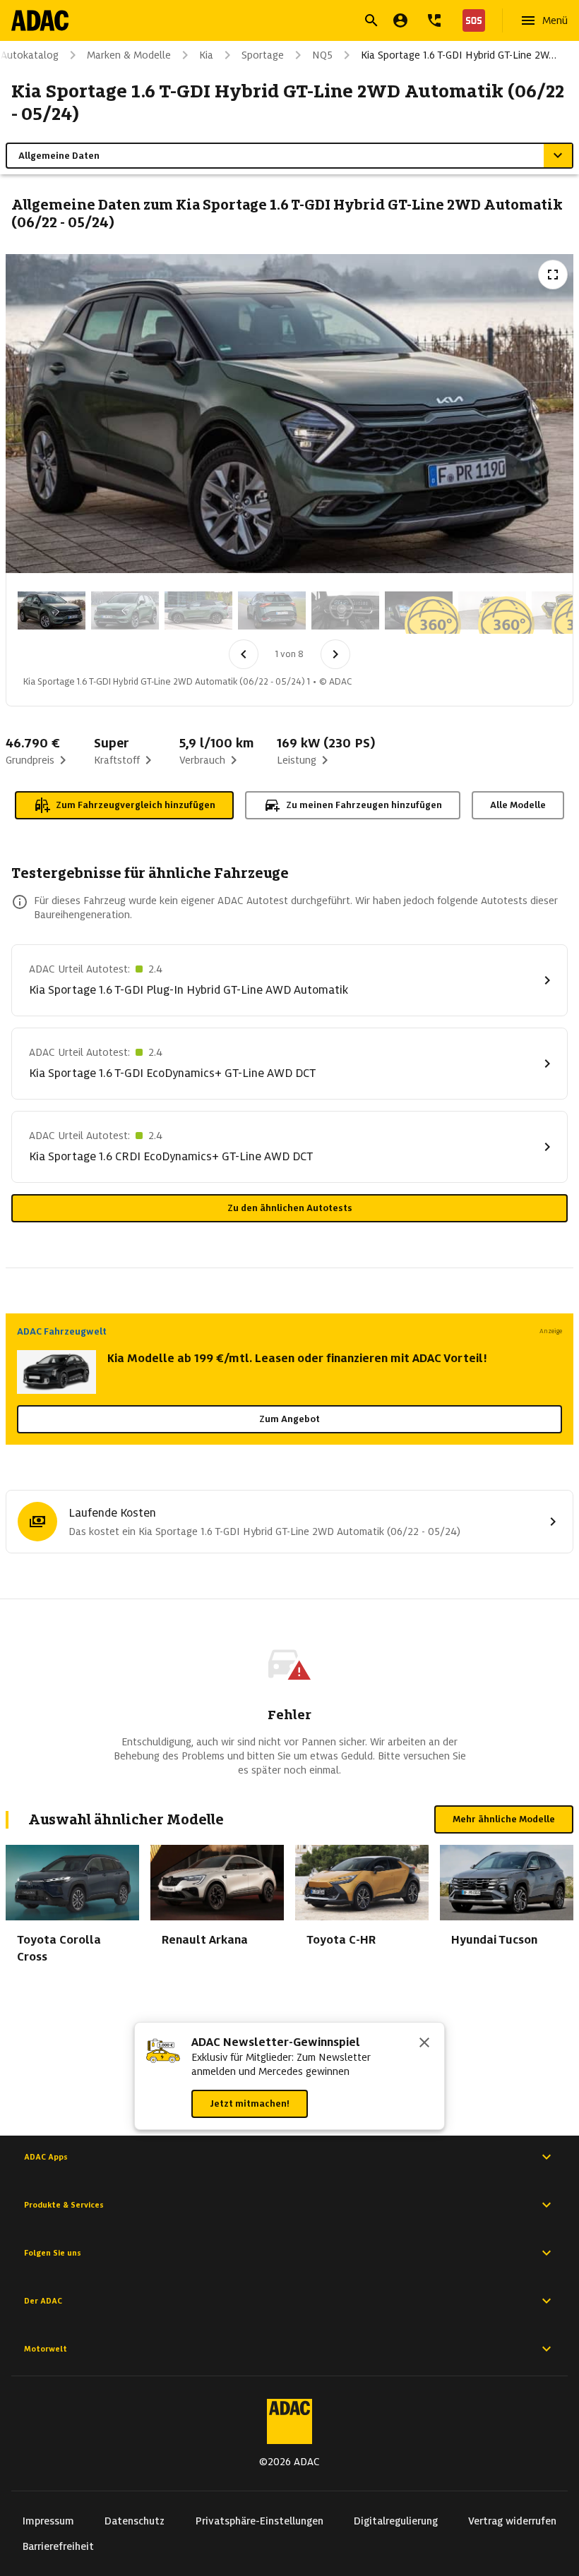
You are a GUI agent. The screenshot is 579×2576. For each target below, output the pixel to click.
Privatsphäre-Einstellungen (259, 2521)
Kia (206, 55)
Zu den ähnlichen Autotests (290, 1208)
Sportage (263, 55)
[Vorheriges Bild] (244, 654)
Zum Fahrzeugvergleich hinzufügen (136, 805)
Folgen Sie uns (53, 2253)
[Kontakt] (434, 20)
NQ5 (322, 55)
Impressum (48, 2521)
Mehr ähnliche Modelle (504, 1819)
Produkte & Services (64, 2205)
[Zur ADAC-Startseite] (40, 20)
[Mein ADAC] (400, 20)
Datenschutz (135, 2521)
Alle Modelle (518, 805)
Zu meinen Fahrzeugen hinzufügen (364, 805)
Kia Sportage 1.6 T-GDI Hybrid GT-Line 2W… (459, 55)
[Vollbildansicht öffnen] (553, 275)
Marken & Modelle (129, 55)
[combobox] (273, 22)
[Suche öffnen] (371, 20)
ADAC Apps (46, 2157)
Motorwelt (46, 2349)
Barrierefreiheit (58, 2546)
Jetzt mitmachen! (250, 2103)
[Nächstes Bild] (335, 654)
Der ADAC (43, 2301)
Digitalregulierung (396, 2521)
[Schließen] (424, 2044)
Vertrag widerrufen (512, 2521)
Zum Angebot (289, 1419)
